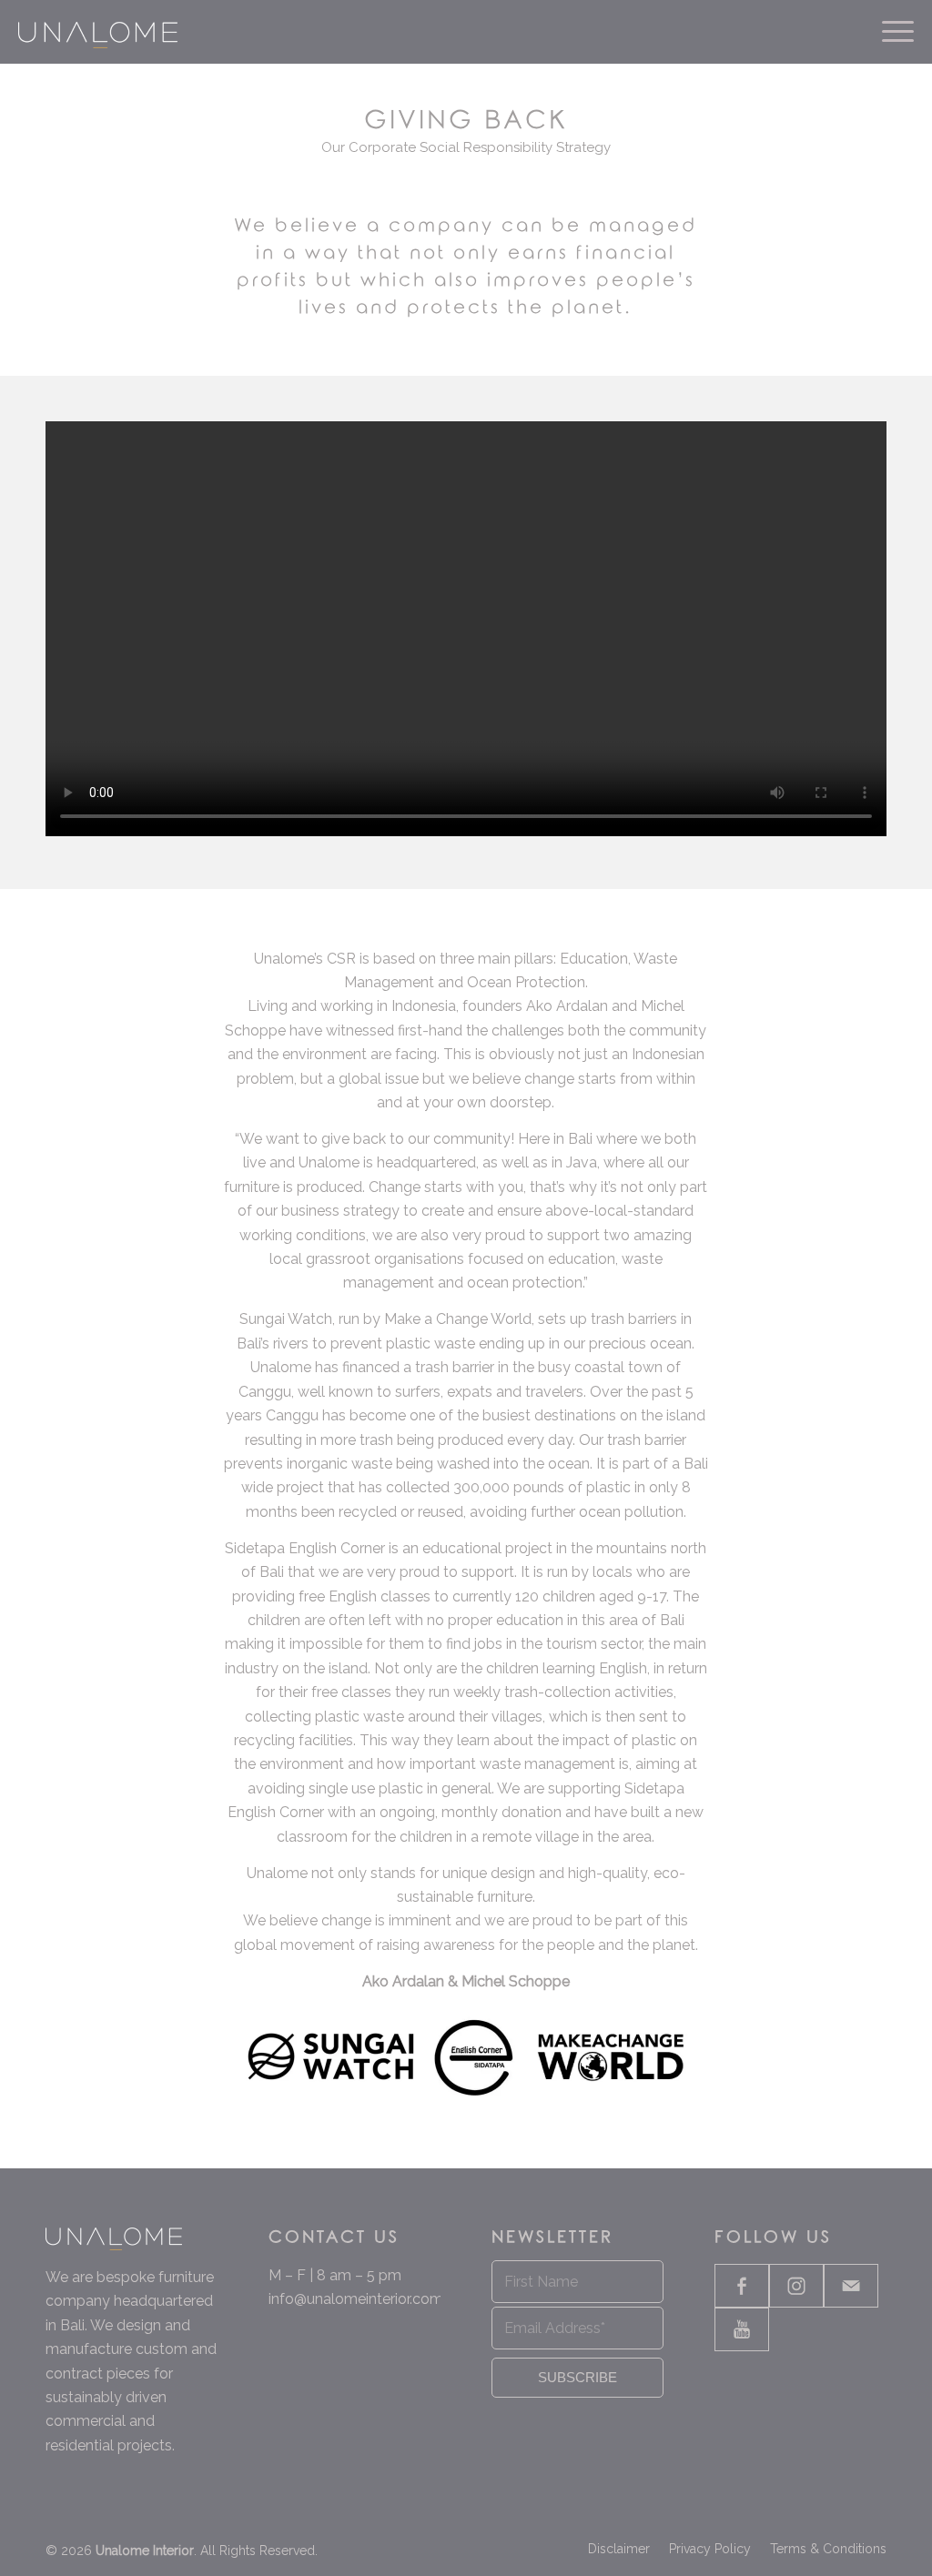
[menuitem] (892, 32)
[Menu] (892, 32)
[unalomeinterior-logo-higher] (98, 32)
